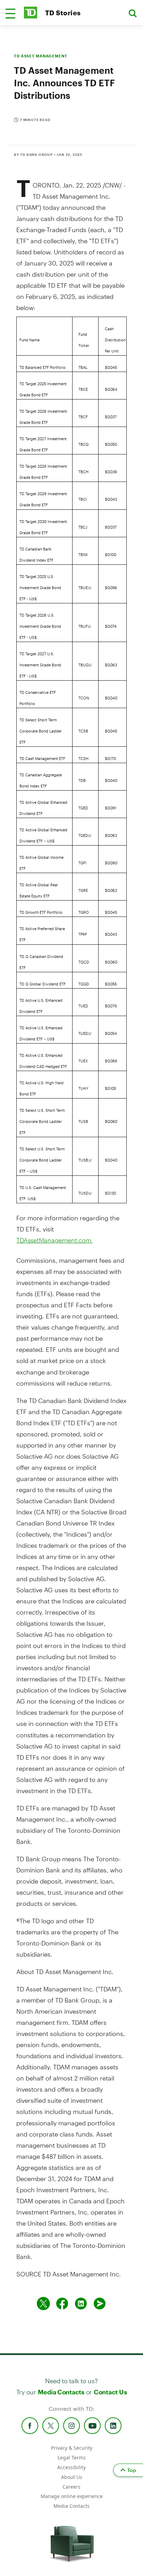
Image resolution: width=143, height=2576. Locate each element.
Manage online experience (72, 2496)
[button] (10, 14)
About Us (72, 2477)
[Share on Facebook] (62, 2304)
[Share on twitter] (43, 2304)
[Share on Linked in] (81, 2304)
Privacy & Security (72, 2448)
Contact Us (110, 2392)
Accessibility (71, 2467)
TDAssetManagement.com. (54, 1240)
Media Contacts (61, 2392)
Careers (71, 2487)
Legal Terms (72, 2458)
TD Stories (63, 13)
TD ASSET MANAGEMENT (41, 56)
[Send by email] (100, 2304)
